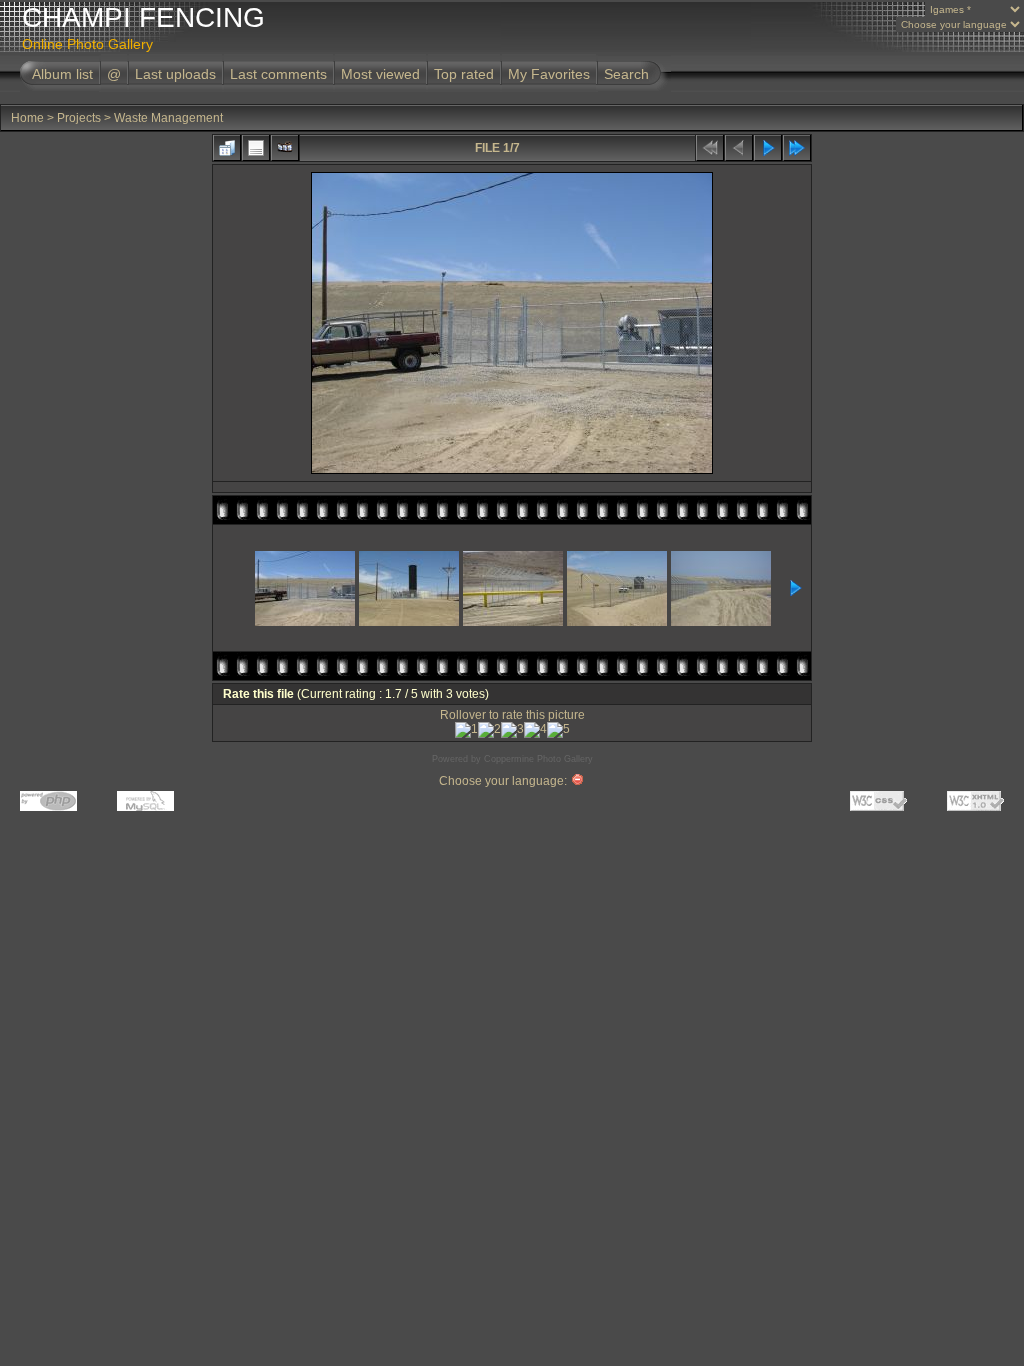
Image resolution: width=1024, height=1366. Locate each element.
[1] (466, 730)
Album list (62, 74)
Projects (79, 118)
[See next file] (768, 148)
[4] (535, 730)
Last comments (278, 74)
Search (626, 74)
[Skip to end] (797, 148)
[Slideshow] (285, 148)
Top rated (464, 74)
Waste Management (168, 118)
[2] (489, 730)
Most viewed (380, 74)
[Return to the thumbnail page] (227, 148)
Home (27, 118)
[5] (558, 730)
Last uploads (175, 74)
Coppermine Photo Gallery (538, 759)
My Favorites (549, 74)
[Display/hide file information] (256, 148)
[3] (512, 730)
